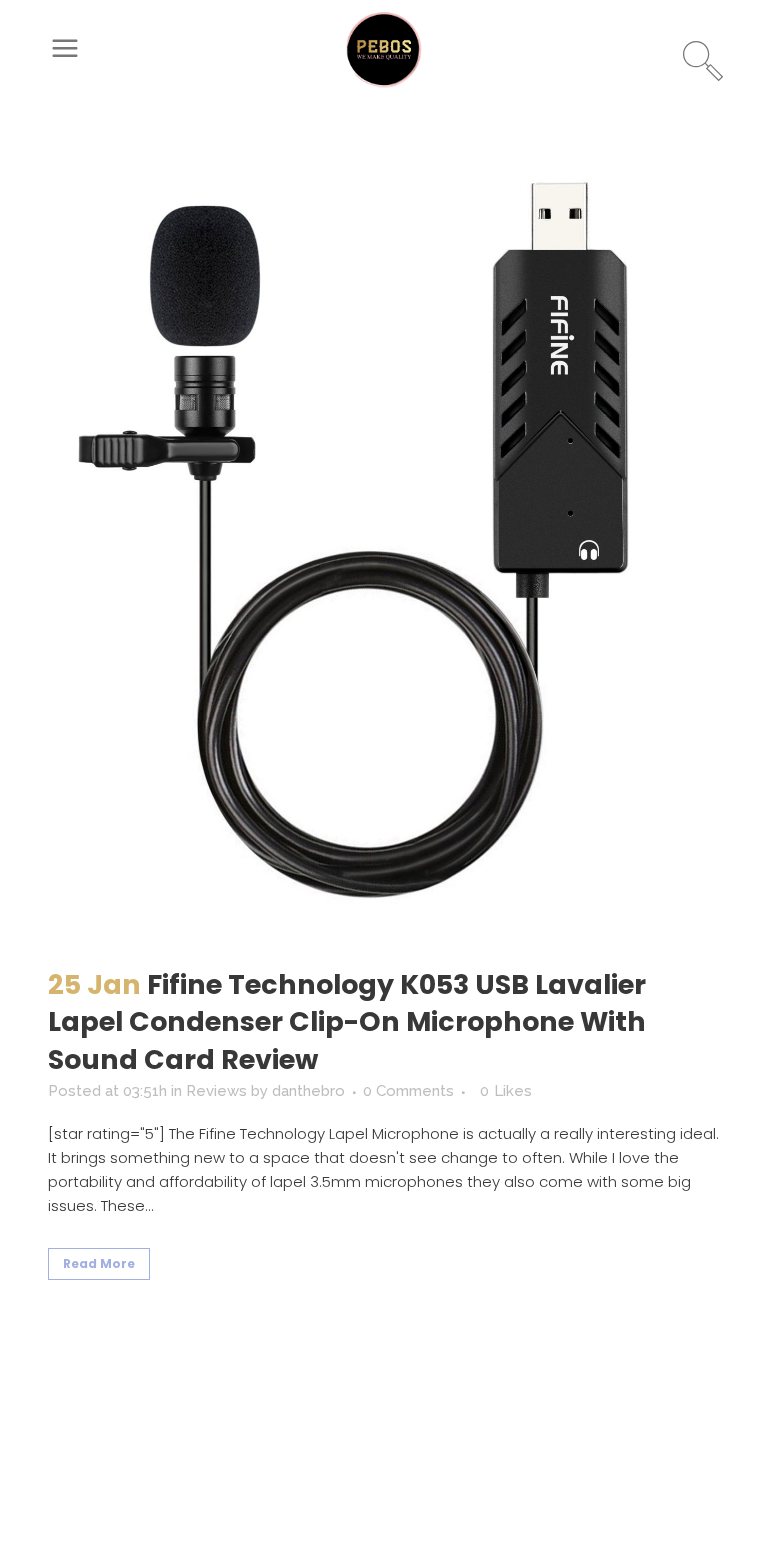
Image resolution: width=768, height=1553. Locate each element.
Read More (99, 1263)
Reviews (216, 1091)
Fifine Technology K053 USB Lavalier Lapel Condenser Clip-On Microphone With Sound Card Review (347, 1022)
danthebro (308, 1091)
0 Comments (408, 1091)
